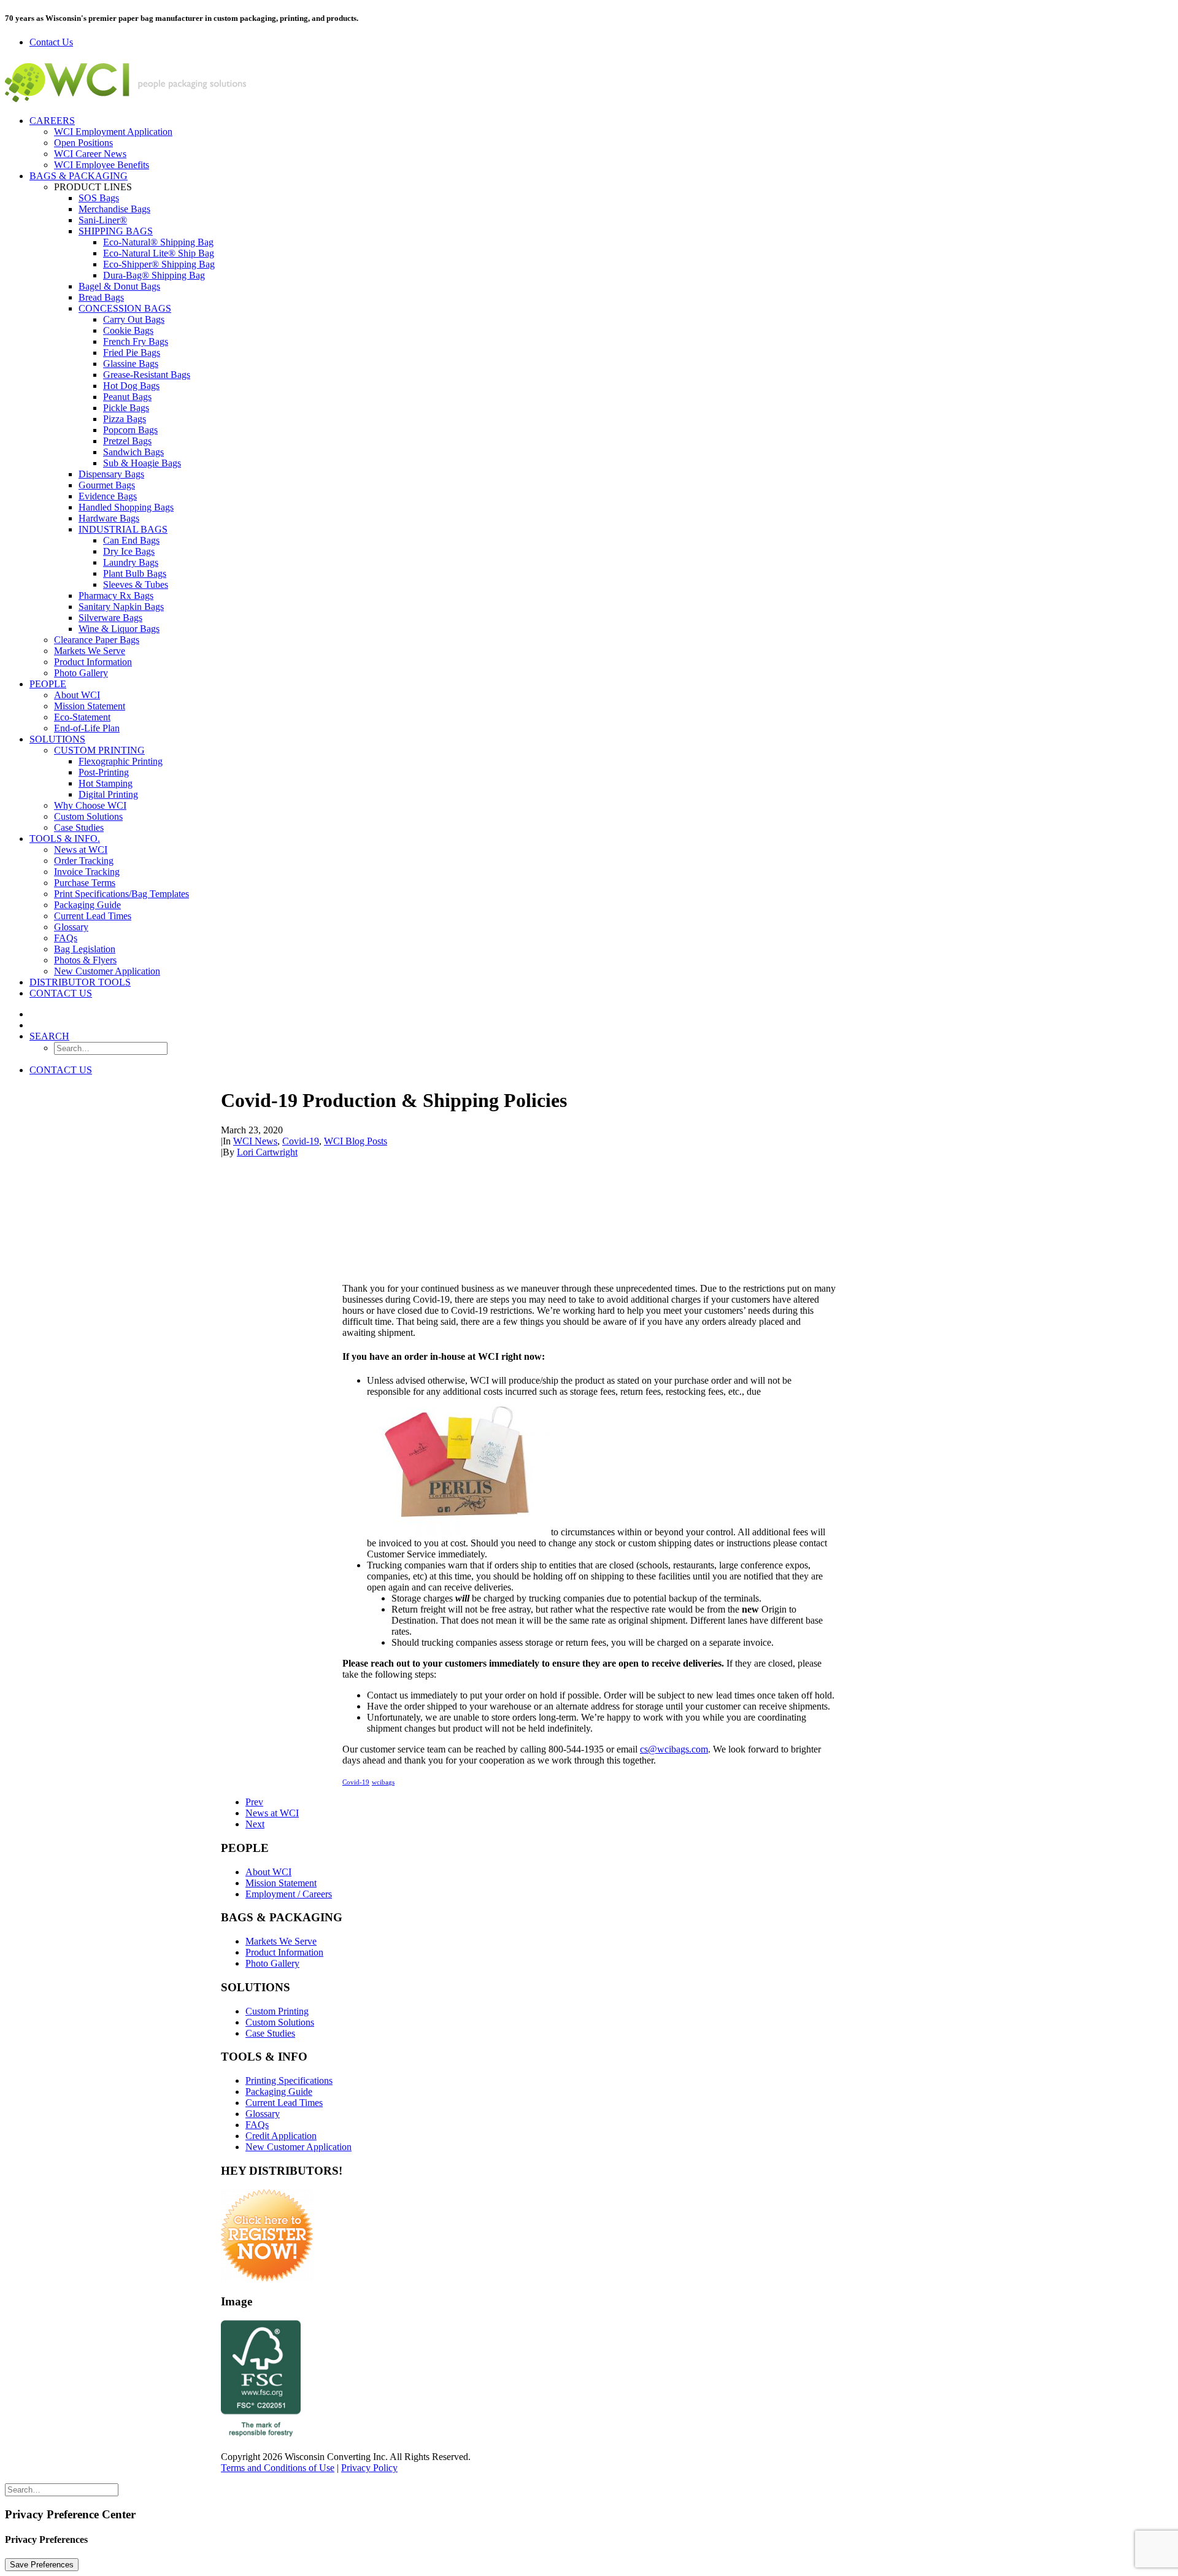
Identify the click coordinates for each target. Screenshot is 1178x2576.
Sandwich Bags (133, 452)
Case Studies (79, 827)
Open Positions (83, 143)
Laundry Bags (131, 562)
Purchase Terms (85, 883)
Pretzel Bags (127, 441)
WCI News (255, 1141)
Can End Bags (131, 540)
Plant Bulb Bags (135, 573)
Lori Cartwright (267, 1152)
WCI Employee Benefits (102, 165)
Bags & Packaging (79, 176)
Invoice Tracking (87, 872)
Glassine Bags (131, 364)
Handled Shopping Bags (126, 507)
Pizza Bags (125, 419)
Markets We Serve (90, 651)
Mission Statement (90, 706)
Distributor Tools (80, 982)
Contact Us (61, 993)
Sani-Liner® (103, 220)
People (48, 684)
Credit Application (281, 2136)
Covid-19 (301, 1141)
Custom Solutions (88, 816)
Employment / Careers (289, 1894)
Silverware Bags (110, 618)
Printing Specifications (289, 2080)
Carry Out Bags (134, 319)
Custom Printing (99, 750)
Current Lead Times (93, 916)
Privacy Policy (369, 2468)
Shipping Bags (116, 231)
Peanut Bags (127, 397)
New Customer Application (107, 971)
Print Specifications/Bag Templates (121, 894)
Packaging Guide (87, 905)
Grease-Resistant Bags (147, 375)
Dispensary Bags (111, 474)
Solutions (57, 739)
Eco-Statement (82, 717)
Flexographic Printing (121, 761)
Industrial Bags (123, 529)
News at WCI (81, 850)
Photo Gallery (81, 673)
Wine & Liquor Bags (119, 629)
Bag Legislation (85, 949)
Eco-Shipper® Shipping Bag (159, 264)
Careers (52, 121)
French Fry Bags (136, 341)
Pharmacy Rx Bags (116, 596)
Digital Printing (108, 794)
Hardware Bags (109, 518)
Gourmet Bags (107, 485)
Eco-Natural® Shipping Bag (158, 242)
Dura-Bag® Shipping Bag (154, 275)
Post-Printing (104, 772)
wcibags (383, 1782)
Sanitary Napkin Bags (121, 607)
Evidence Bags (108, 496)
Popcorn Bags (130, 430)
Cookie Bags (128, 330)
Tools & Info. (65, 839)
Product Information (93, 662)
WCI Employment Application (113, 132)
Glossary (71, 927)
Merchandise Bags (114, 209)
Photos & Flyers (85, 960)
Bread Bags (101, 297)
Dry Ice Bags (129, 551)
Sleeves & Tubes (136, 584)
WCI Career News (90, 154)
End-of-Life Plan (87, 728)
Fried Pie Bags (132, 353)
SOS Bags (99, 198)
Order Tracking (84, 861)
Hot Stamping (106, 783)
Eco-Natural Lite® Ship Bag (159, 253)
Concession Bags (125, 308)
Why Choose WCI (90, 805)
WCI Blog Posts (356, 1141)
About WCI (77, 695)
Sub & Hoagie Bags (142, 463)
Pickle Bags (126, 408)
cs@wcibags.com (674, 1749)
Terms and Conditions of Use (278, 2468)
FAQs (66, 938)
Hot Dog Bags (131, 386)
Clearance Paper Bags (97, 640)
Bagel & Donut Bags (119, 286)
